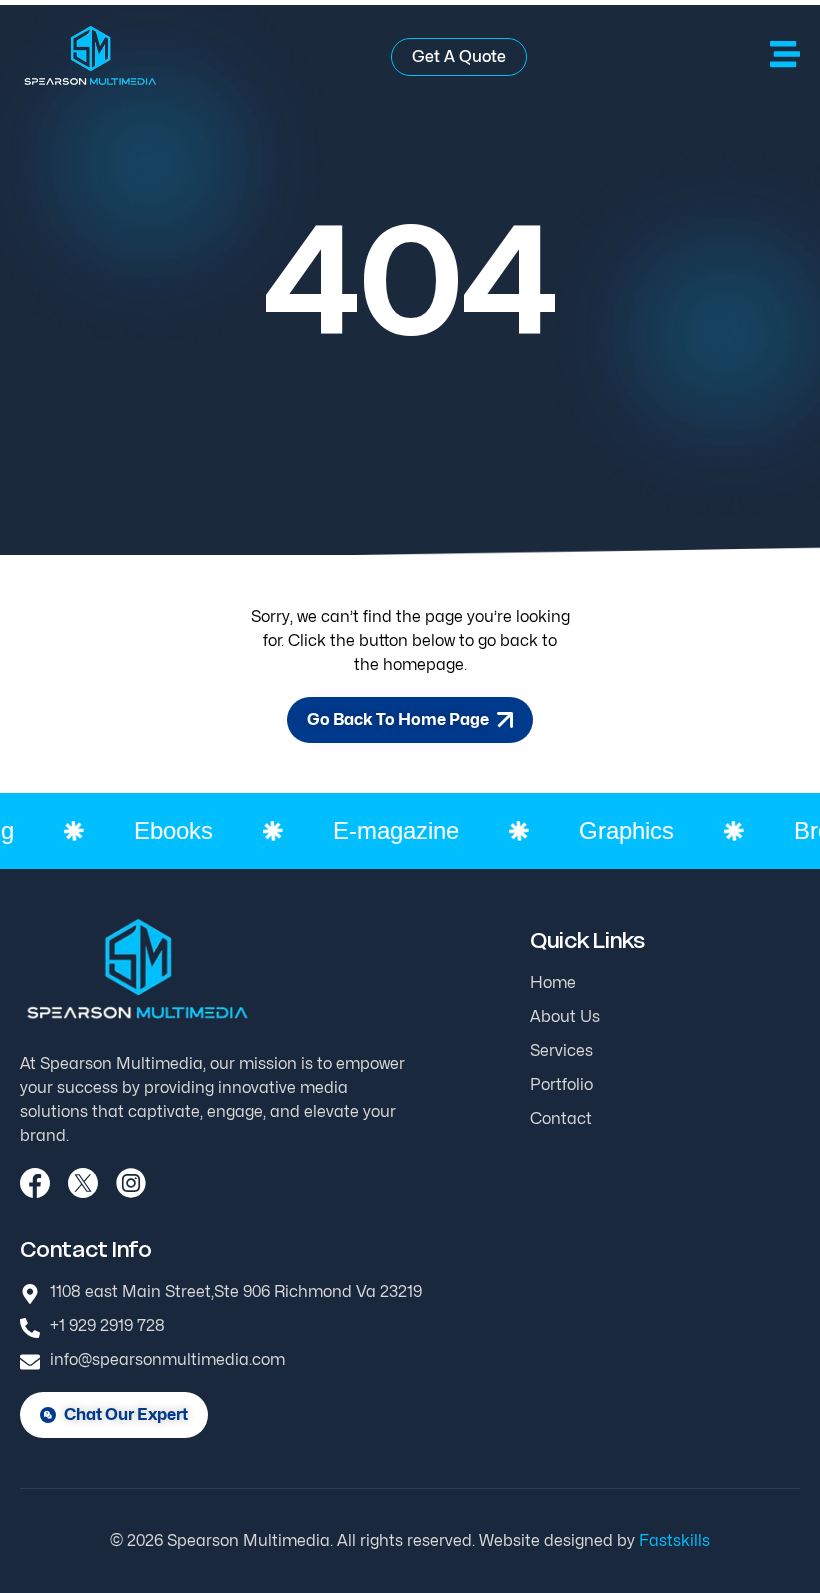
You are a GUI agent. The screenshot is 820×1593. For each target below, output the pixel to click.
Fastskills (674, 1540)
